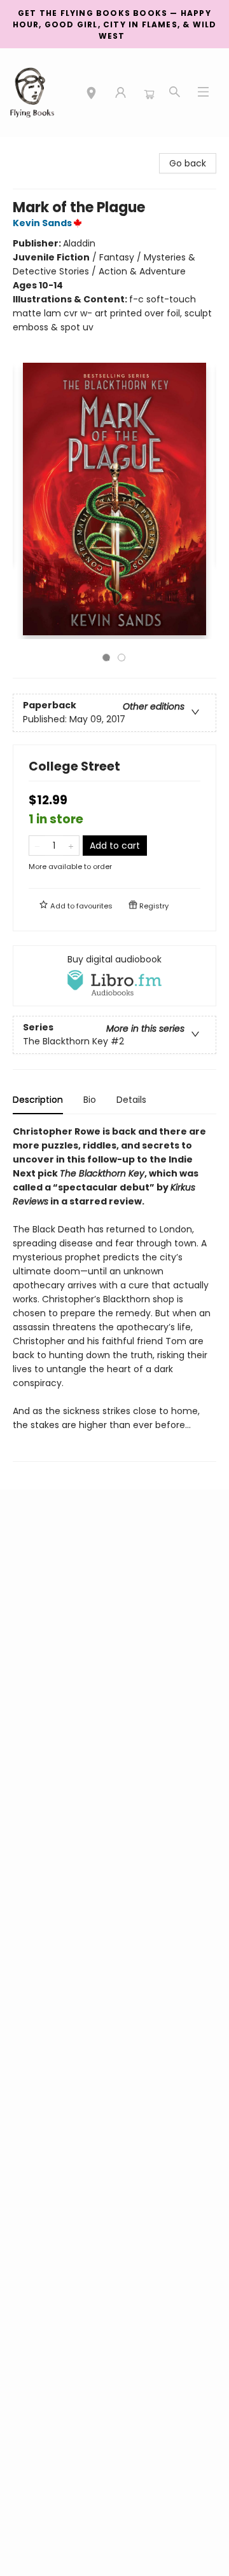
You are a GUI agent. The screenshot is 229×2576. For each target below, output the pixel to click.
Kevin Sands (42, 223)
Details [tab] (131, 1100)
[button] (91, 95)
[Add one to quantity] (71, 846)
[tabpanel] (114, 1293)
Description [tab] (38, 1100)
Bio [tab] (90, 1100)
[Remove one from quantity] (37, 846)
